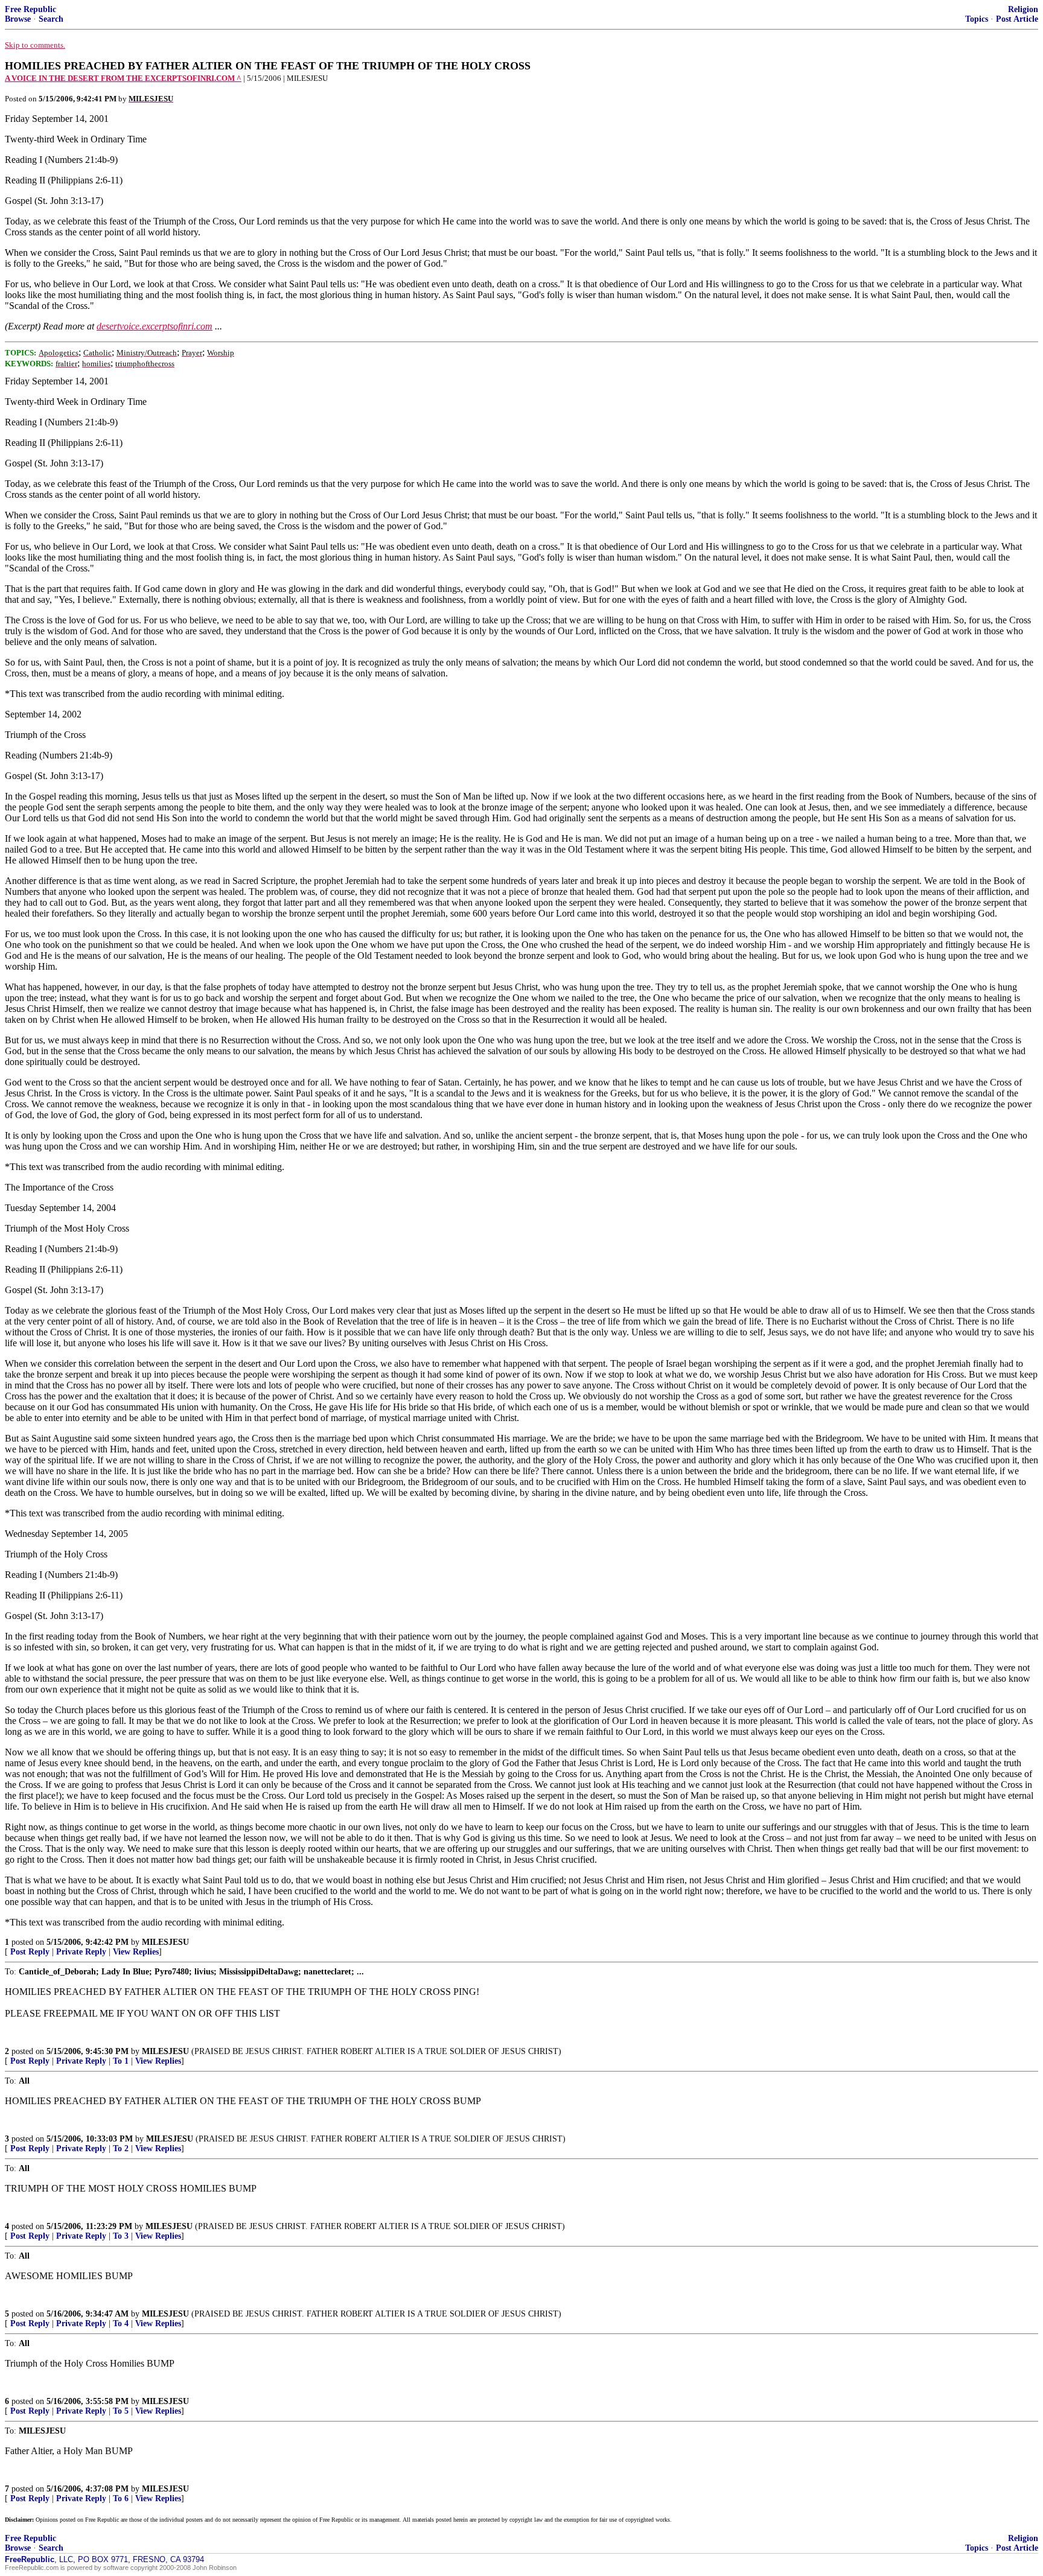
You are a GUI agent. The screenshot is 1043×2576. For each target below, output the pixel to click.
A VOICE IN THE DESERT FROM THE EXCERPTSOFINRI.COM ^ (123, 78)
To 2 (121, 2148)
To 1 (121, 2061)
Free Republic (30, 9)
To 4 (121, 2323)
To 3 (121, 2236)
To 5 (121, 2411)
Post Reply (30, 1952)
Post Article (1017, 19)
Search (51, 19)
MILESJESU (165, 1942)
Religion (1023, 9)
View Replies (136, 1952)
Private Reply (81, 1952)
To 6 (121, 2498)
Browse (18, 19)
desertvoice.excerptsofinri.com (155, 326)
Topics (977, 19)
